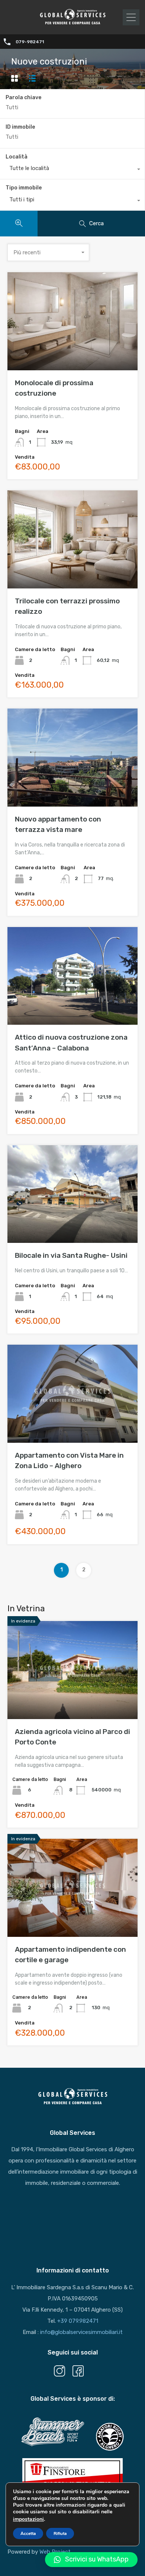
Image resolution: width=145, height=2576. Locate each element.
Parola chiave (23, 98)
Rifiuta (60, 2533)
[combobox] (72, 170)
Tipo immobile (24, 188)
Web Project (55, 2552)
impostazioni (28, 2519)
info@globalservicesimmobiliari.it (81, 2332)
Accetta (28, 2533)
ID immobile (20, 127)
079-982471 (30, 42)
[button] (91, 2560)
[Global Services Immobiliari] (72, 23)
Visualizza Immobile (73, 351)
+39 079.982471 (78, 2321)
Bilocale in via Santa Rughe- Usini (71, 1255)
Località (17, 157)
